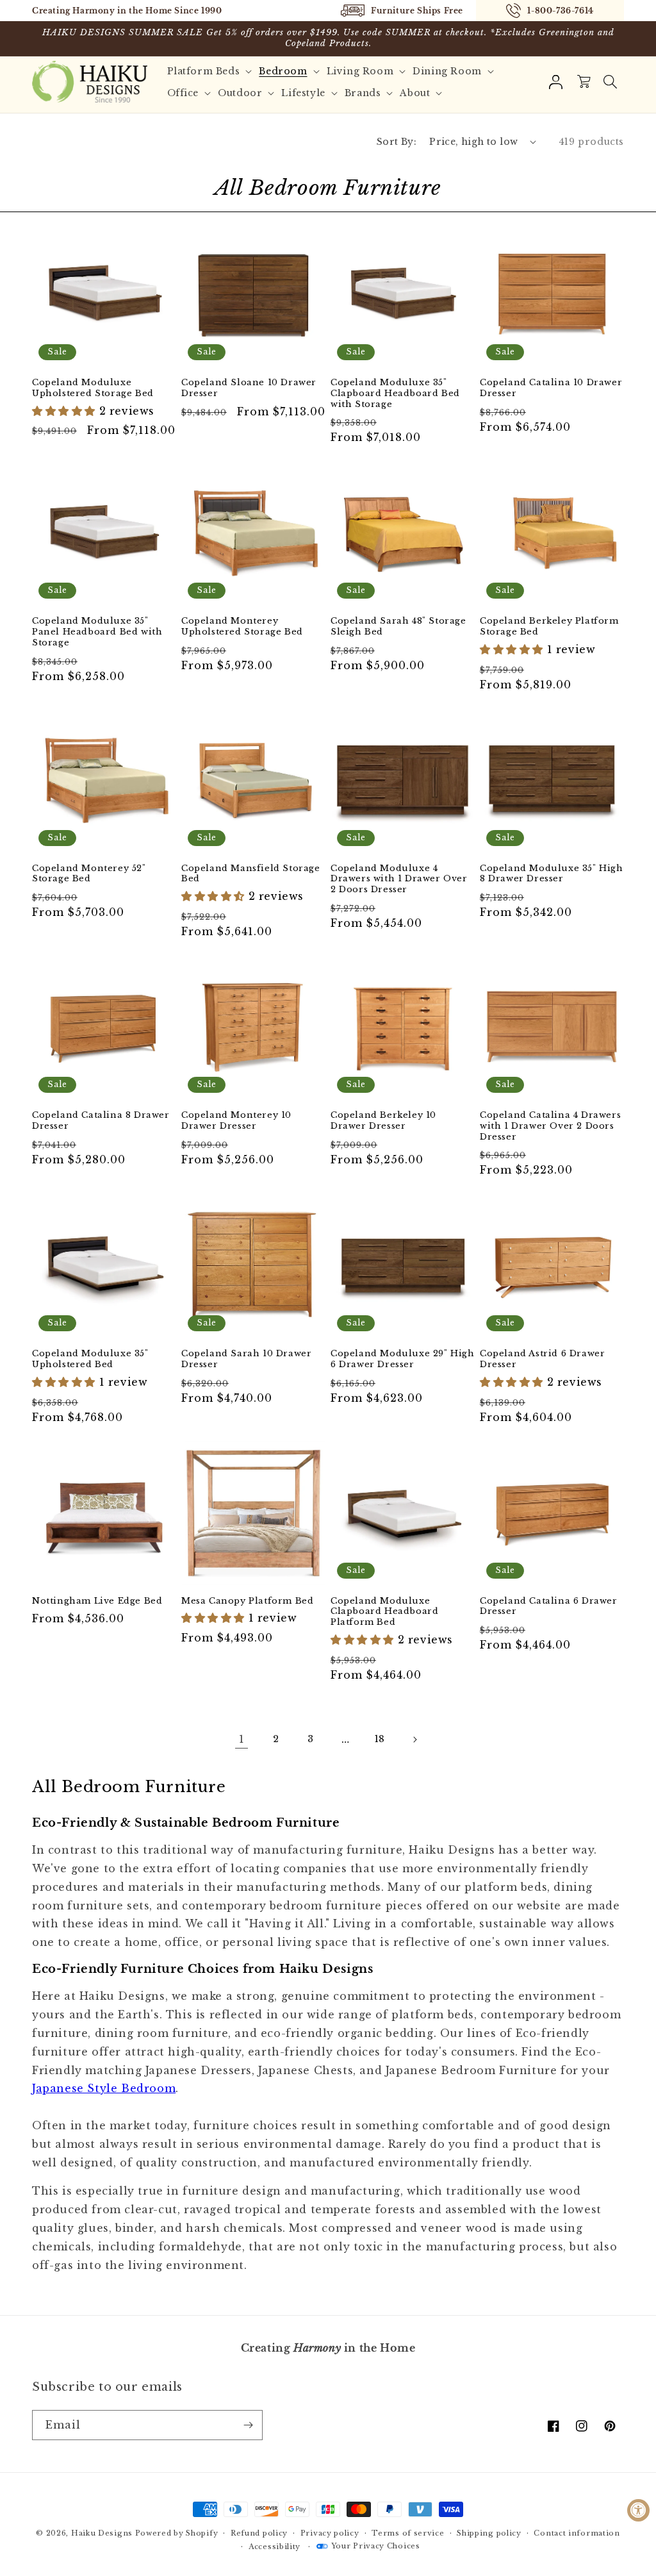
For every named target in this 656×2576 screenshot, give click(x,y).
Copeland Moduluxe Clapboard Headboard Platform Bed (384, 1612)
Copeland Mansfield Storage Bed (251, 874)
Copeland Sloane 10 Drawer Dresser (249, 388)
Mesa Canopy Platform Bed (247, 1601)
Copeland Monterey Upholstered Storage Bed (242, 627)
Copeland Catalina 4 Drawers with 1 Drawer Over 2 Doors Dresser (550, 1126)
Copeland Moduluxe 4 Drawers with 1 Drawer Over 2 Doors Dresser (399, 879)
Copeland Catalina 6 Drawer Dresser (549, 1607)
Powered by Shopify (177, 2533)
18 (380, 1739)
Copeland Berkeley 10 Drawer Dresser (383, 1121)
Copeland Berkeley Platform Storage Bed (549, 627)
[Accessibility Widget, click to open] (638, 2510)
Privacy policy (330, 2533)
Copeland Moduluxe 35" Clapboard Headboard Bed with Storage (395, 394)
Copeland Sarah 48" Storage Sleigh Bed (398, 627)
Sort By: (397, 142)
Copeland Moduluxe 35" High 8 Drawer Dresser (552, 874)
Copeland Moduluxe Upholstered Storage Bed (93, 388)
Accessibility (275, 2547)
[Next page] (414, 1740)
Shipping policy (489, 2533)
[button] (211, 71)
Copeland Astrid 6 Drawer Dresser (542, 1359)
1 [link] (242, 1739)
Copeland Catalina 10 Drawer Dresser (551, 388)
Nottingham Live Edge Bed (97, 1601)
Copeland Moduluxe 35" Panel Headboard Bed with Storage (97, 632)
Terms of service (408, 2533)
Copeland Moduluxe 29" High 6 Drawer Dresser (403, 1359)
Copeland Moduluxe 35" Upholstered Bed (90, 1359)
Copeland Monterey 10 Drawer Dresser (236, 1121)
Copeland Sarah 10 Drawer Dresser (246, 1359)
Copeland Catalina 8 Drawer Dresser (101, 1121)
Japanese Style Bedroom (104, 2088)
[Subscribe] (248, 2425)
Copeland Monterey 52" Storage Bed (89, 874)
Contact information (577, 2533)
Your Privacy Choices (376, 2546)
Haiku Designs (102, 2533)
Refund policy (259, 2533)
